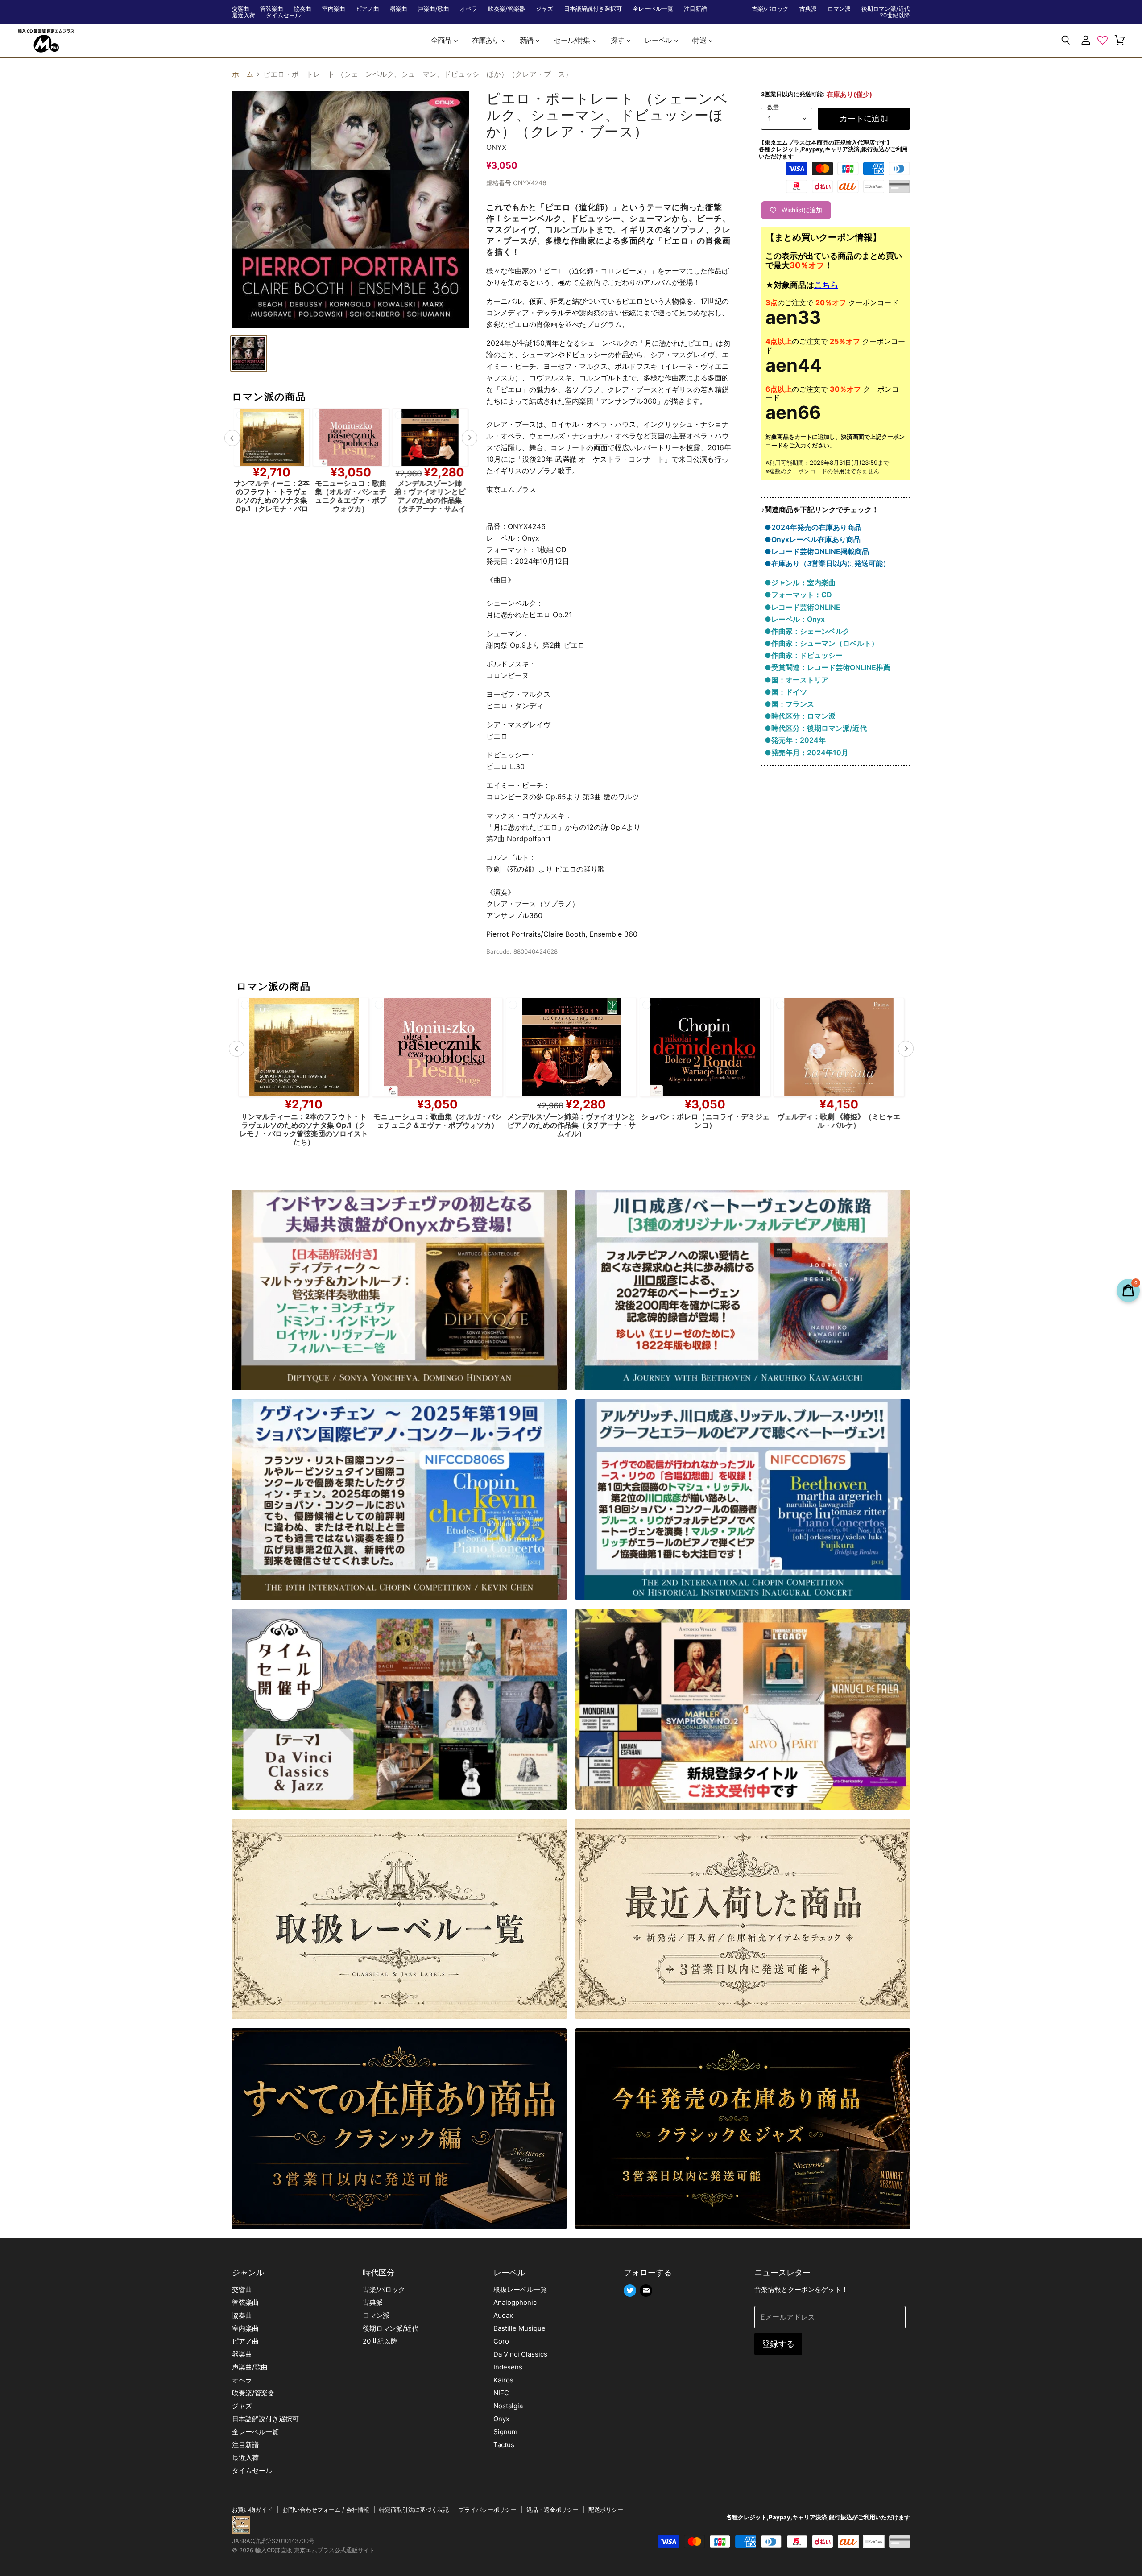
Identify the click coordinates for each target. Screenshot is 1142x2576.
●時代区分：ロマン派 (800, 716)
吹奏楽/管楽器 (507, 9)
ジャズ (544, 9)
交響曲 (241, 9)
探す (618, 40)
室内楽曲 (334, 9)
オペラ (469, 9)
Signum (505, 2432)
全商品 (442, 40)
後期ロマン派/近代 (886, 9)
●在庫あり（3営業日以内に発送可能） (827, 563)
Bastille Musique (519, 2328)
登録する (778, 2344)
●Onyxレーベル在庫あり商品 (813, 539)
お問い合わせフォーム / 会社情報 (326, 2510)
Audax (503, 2315)
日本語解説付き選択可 (593, 9)
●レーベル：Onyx (795, 619)
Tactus (504, 2445)
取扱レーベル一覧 (520, 2289)
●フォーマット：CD (798, 595)
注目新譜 (695, 9)
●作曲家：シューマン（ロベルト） (821, 643)
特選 (700, 40)
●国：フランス (789, 704)
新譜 (527, 40)
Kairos (503, 2380)
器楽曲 (399, 9)
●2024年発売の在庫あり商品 (813, 527)
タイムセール (283, 15)
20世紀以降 (895, 15)
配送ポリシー (606, 2510)
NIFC (501, 2393)
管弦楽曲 (272, 9)
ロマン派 (839, 9)
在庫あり (486, 40)
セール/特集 (572, 40)
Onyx (497, 147)
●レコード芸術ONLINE (803, 607)
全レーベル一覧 (653, 9)
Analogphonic (515, 2302)
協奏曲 (303, 9)
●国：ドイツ (786, 692)
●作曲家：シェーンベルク (807, 631)
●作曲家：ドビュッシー (804, 655)
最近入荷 (244, 15)
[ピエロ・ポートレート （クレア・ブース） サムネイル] (249, 354)
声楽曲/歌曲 (434, 9)
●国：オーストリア (797, 680)
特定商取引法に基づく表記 (414, 2510)
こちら (826, 285)
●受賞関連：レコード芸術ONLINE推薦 (828, 667)
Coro (501, 2341)
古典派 (808, 9)
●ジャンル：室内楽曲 (800, 583)
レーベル (659, 40)
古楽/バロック (770, 9)
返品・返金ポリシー (552, 2510)
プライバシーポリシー (488, 2510)
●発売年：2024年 (795, 740)
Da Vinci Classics (520, 2354)
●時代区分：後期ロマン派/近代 (816, 728)
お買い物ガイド (252, 2510)
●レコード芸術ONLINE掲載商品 (817, 551)
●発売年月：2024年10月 (807, 753)
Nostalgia (508, 2406)
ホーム (243, 74)
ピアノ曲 (368, 9)
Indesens (508, 2367)
